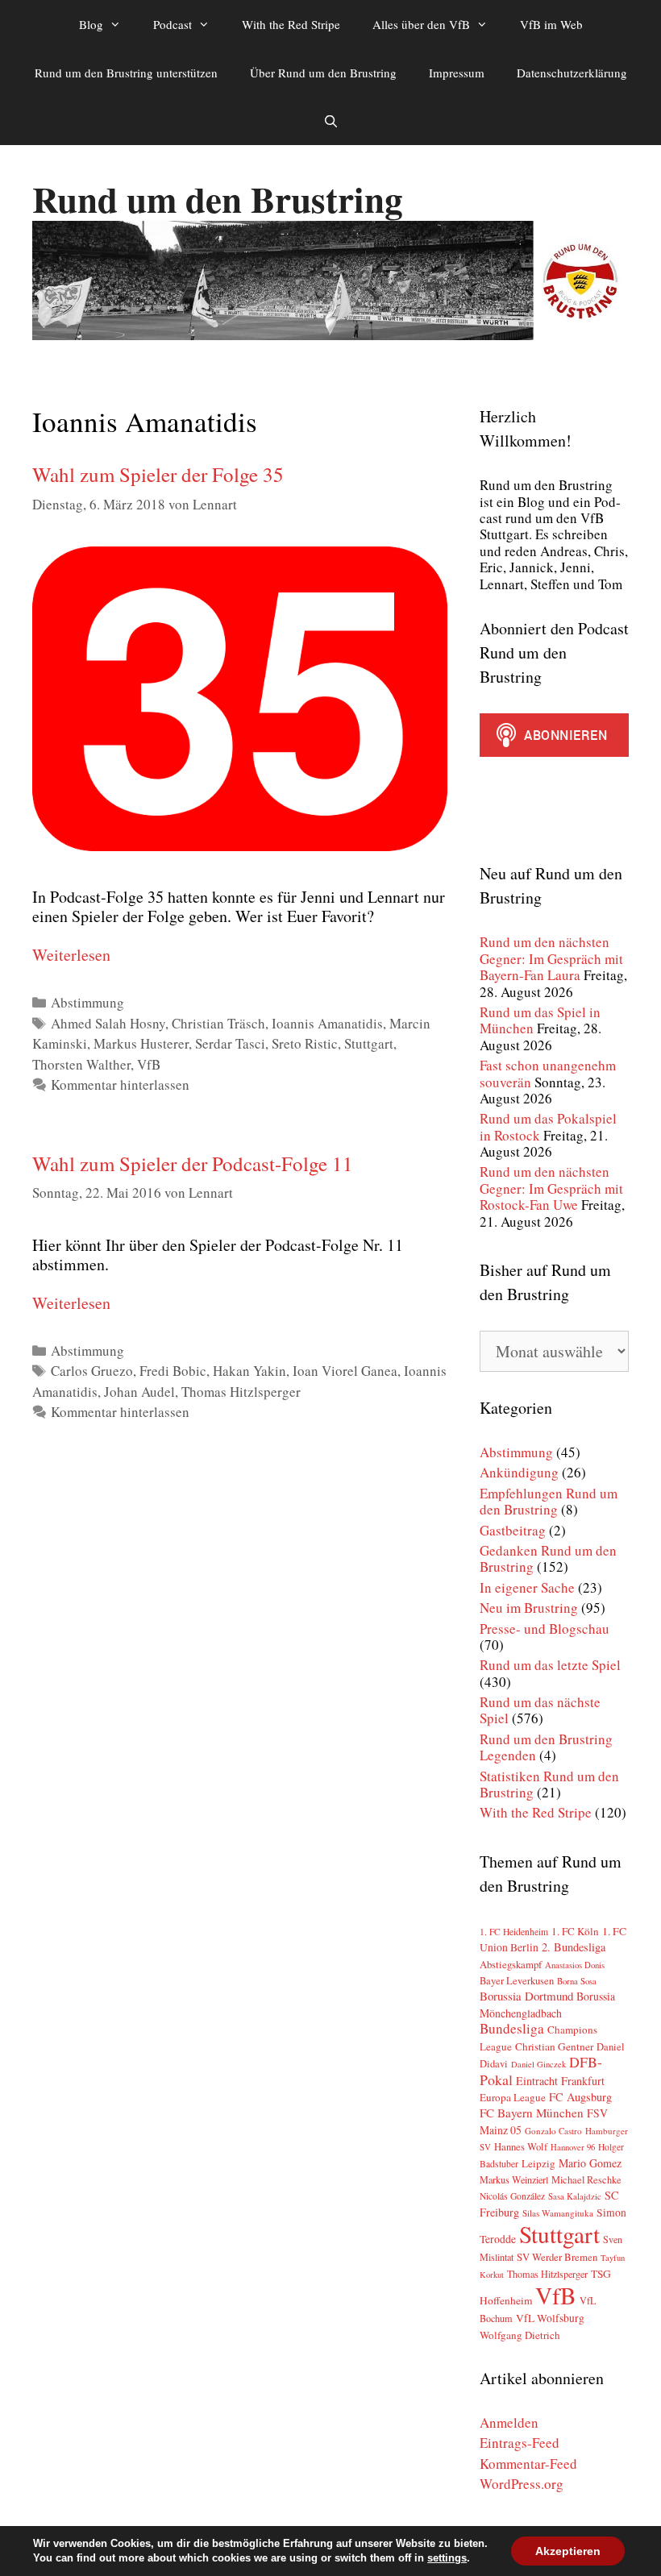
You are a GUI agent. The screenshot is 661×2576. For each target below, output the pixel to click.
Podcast (173, 24)
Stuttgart (369, 1043)
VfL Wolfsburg (550, 2318)
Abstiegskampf (511, 1964)
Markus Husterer (141, 1043)
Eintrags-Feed (520, 2443)
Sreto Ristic (305, 1043)
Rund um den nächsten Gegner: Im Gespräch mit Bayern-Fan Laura (551, 958)
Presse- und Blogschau (545, 1629)
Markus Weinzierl (514, 2179)
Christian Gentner (554, 2046)
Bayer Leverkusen (517, 1981)
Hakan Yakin (249, 1371)
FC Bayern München (532, 2113)
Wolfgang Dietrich (520, 2335)
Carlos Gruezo (92, 1371)
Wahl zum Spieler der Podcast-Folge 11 (193, 1163)
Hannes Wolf (521, 2147)
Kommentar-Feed (528, 2464)
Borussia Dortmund (526, 1996)
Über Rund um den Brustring (323, 73)
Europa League (513, 2097)
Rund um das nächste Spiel (540, 1710)
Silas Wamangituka (558, 2213)
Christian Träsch (218, 1023)
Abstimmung (87, 1002)
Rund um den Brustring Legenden (546, 1747)
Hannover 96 (573, 2147)
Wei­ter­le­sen (71, 955)
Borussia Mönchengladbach (547, 2004)
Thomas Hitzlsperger (241, 1392)
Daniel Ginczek (538, 2064)
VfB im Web (551, 24)
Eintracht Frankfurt (560, 2081)
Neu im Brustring (529, 1608)
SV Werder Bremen (557, 2257)
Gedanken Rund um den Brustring (548, 1558)
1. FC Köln (575, 1931)
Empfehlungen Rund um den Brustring (549, 1501)
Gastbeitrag (513, 1530)
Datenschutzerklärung (572, 73)
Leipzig (538, 2163)
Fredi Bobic (173, 1371)
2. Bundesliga (574, 1947)
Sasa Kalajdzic (575, 2196)
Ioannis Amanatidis (327, 1023)
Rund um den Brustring (218, 199)
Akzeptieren (568, 2551)
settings (447, 2558)
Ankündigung (519, 1472)
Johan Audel (139, 1392)
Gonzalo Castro (553, 2131)
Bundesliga (512, 2028)
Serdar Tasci (230, 1043)
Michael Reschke (586, 2180)
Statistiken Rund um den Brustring (549, 1784)
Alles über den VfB (421, 24)
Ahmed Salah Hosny (108, 1023)
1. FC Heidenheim (514, 1932)
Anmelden (509, 2422)
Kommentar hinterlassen (120, 1084)
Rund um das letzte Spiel (550, 1665)
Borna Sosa (577, 1981)
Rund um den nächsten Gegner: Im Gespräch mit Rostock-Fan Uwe (551, 1188)
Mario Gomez (590, 2163)
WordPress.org (522, 2484)
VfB (149, 1064)
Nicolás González (512, 2196)
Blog (91, 24)
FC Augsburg (580, 2097)
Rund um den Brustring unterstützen (126, 73)
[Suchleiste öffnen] (330, 121)
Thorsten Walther (81, 1064)
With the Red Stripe (291, 24)
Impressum (457, 73)
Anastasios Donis (575, 1965)
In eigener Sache (527, 1587)
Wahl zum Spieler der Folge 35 (158, 474)
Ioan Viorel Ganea (345, 1371)
